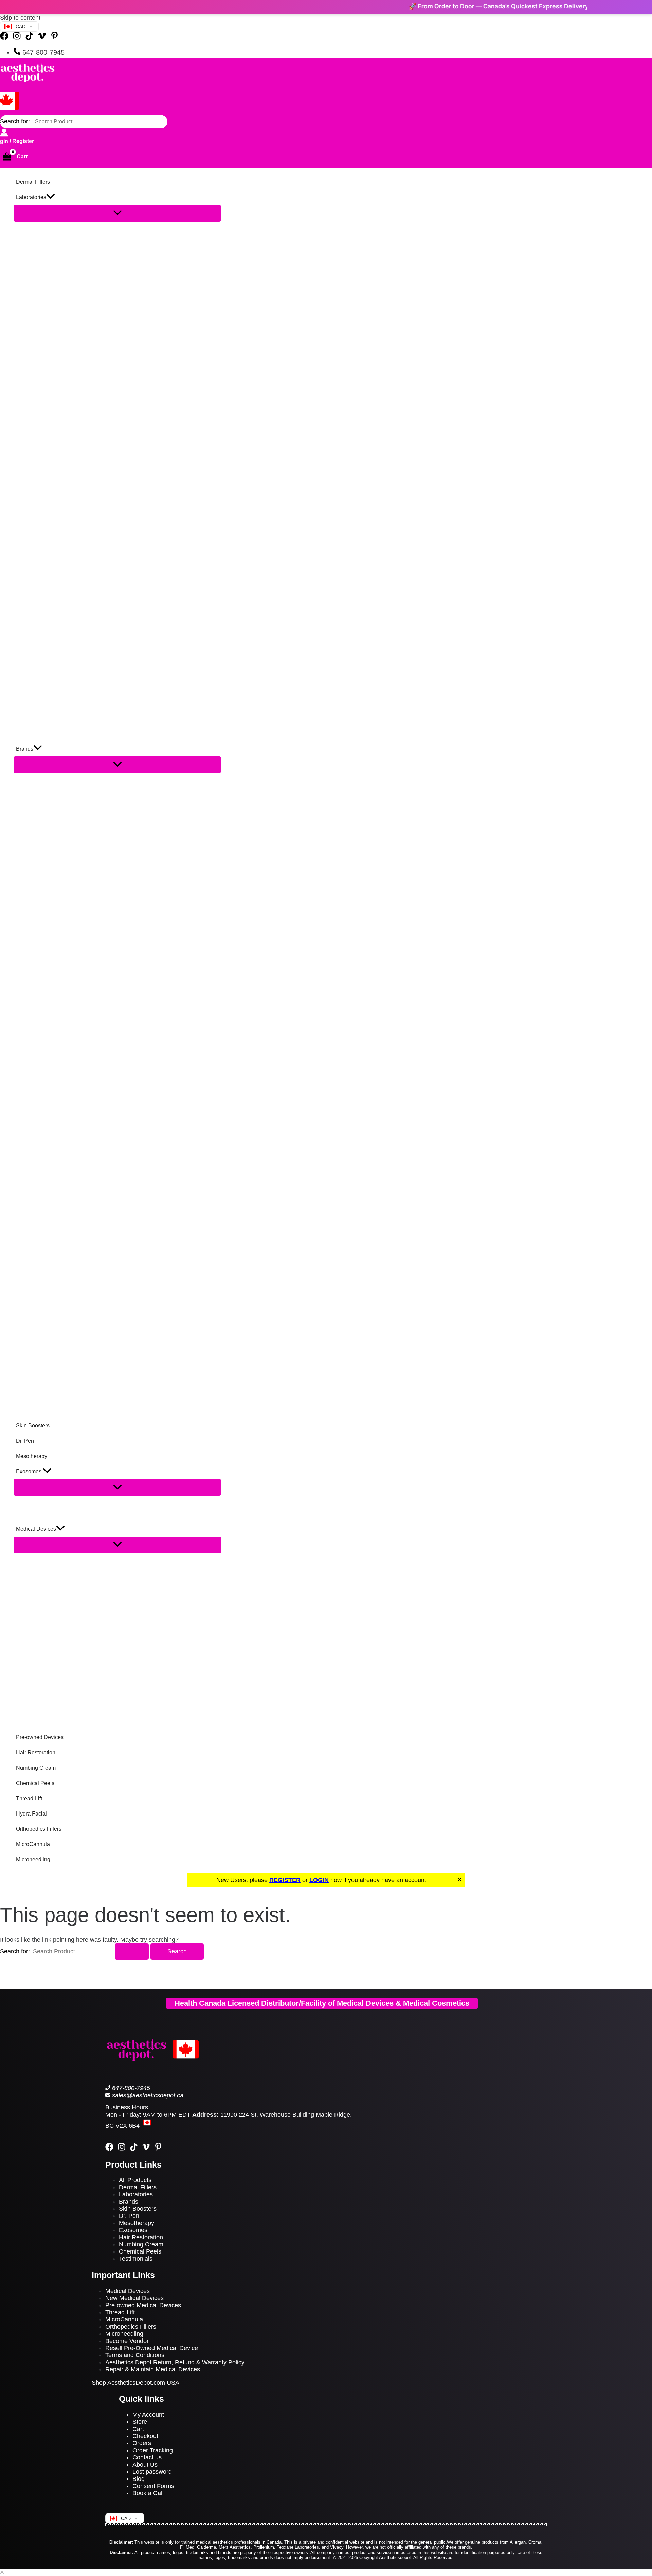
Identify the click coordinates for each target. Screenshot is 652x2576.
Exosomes (134, 2230)
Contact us (147, 2457)
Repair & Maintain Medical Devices (153, 2369)
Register (23, 141)
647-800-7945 (131, 2088)
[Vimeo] (42, 38)
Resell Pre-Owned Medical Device (152, 2348)
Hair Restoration (141, 2237)
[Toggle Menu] (117, 213)
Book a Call (148, 2493)
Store (140, 2422)
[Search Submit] (132, 1951)
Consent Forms (153, 2486)
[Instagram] (17, 38)
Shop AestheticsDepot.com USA (135, 2383)
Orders (142, 2443)
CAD (21, 27)
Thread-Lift (120, 2312)
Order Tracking (153, 2450)
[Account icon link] (4, 133)
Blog (139, 2479)
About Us (145, 2465)
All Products (135, 2180)
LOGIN (319, 1880)
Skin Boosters (138, 2209)
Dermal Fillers (138, 2187)
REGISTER (285, 1880)
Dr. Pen (129, 2216)
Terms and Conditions (135, 2355)
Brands (129, 2202)
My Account (148, 2415)
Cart (138, 2429)
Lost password (152, 2472)
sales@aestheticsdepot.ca (148, 2095)
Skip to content (20, 18)
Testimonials (136, 2259)
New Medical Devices (134, 2298)
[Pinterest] (55, 38)
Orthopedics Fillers (131, 2327)
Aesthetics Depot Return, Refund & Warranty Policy (175, 2362)
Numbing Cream (141, 2244)
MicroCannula (124, 2319)
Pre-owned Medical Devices (143, 2305)
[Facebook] (4, 38)
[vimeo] (146, 2149)
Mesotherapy (137, 2223)
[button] (51, 197)
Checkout (145, 2436)
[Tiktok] (29, 38)
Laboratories (136, 2194)
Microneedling (124, 2334)
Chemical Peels (140, 2251)
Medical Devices (128, 2291)
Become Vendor (127, 2341)
